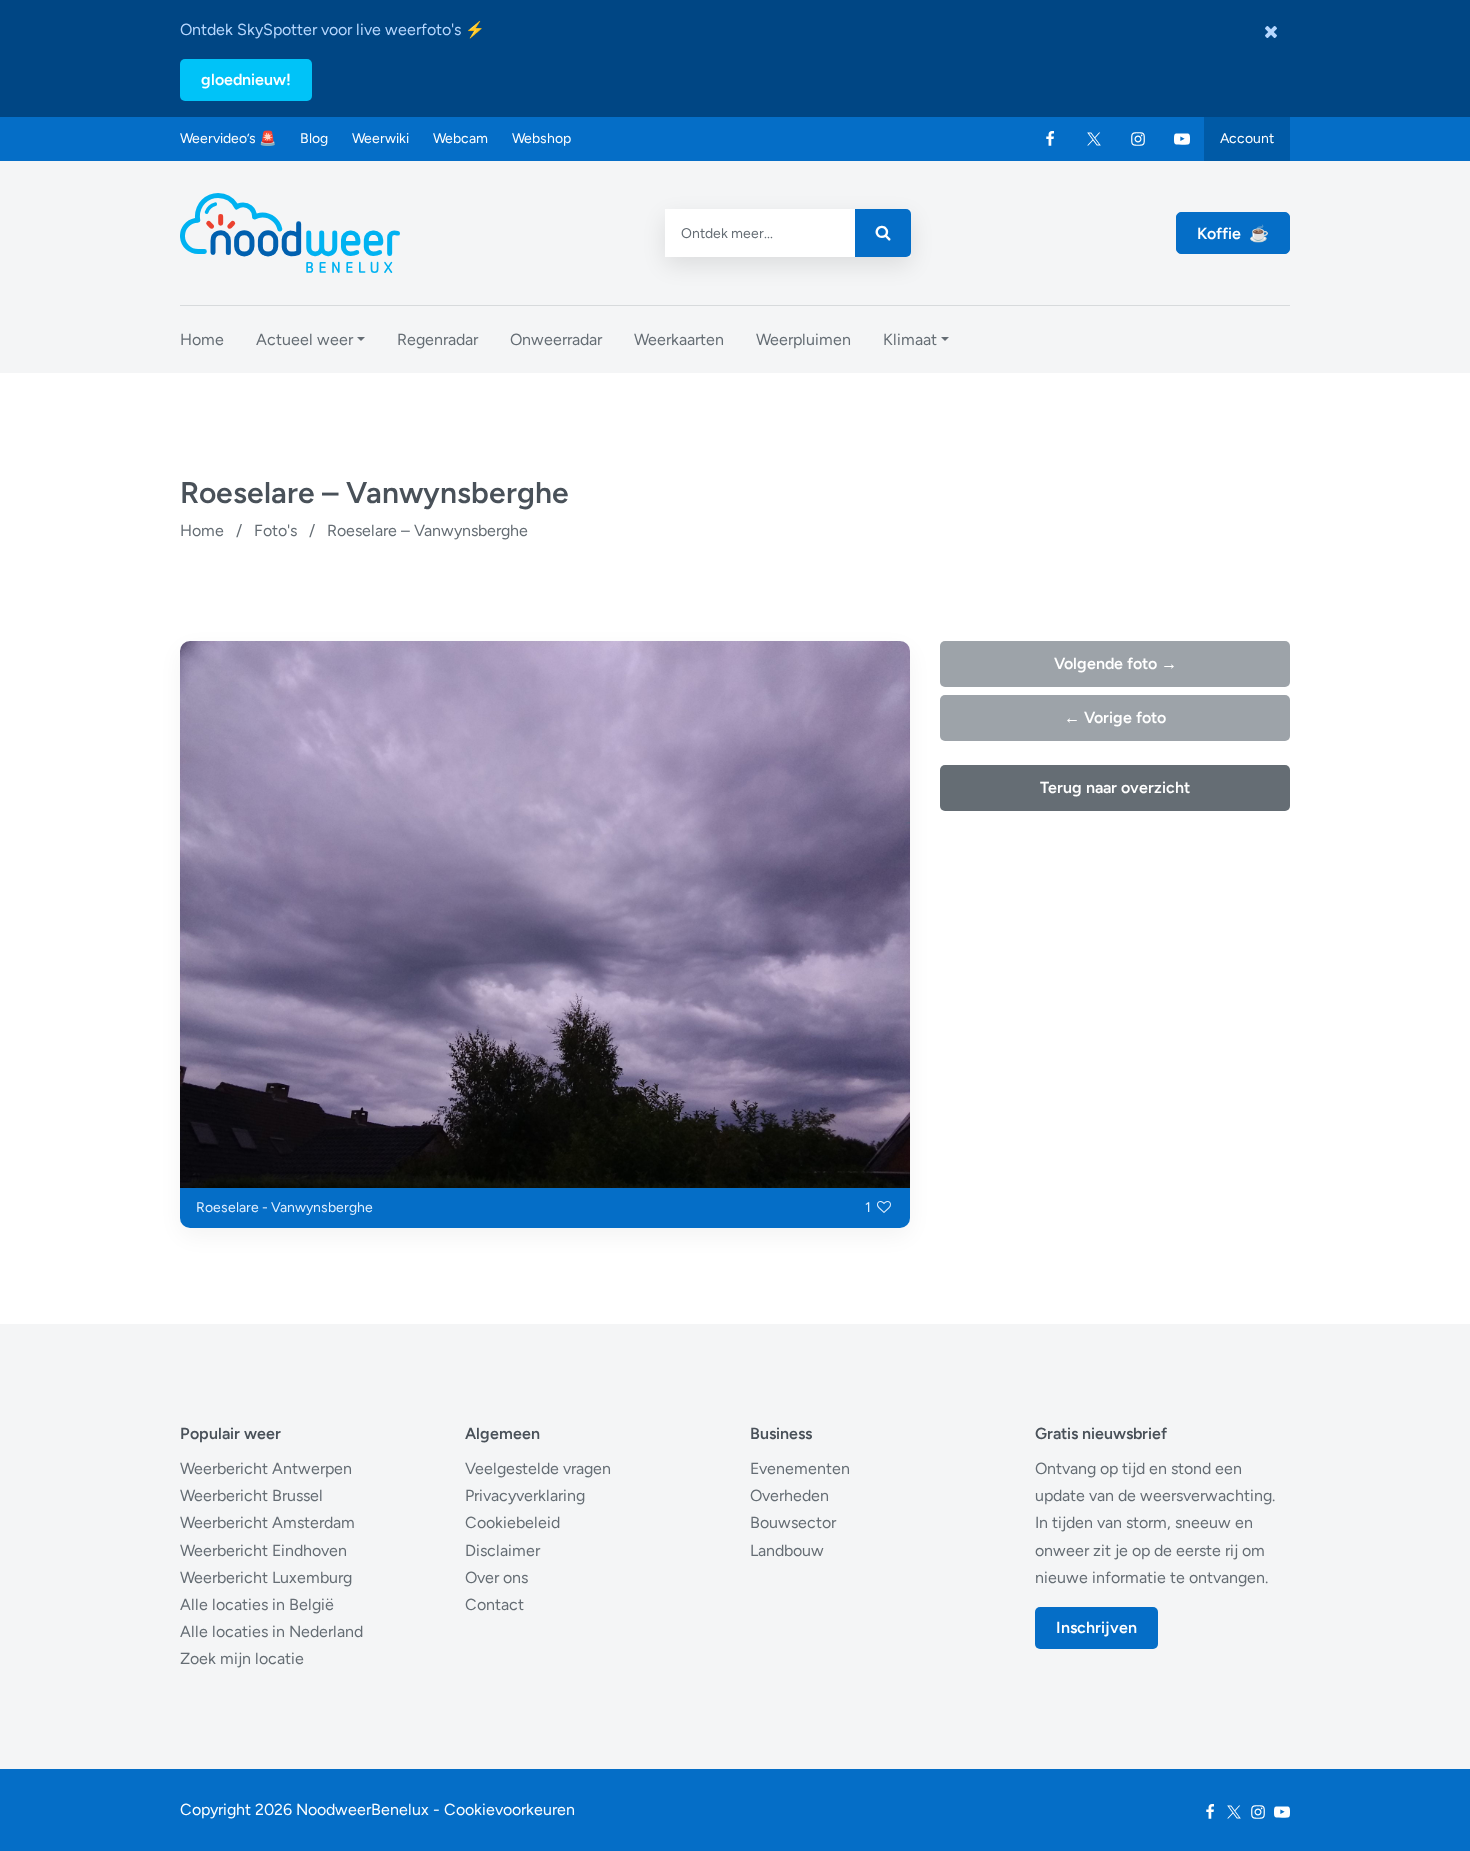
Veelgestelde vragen (538, 1468)
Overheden (789, 1495)
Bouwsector (793, 1522)
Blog (314, 138)
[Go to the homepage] (290, 233)
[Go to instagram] (1138, 139)
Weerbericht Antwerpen (266, 1468)
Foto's (275, 530)
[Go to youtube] (1182, 139)
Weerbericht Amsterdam (267, 1522)
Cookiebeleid (512, 1522)
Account (1247, 138)
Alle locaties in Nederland (271, 1631)
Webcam (460, 138)
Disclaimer (502, 1550)
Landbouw (787, 1550)
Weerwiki (380, 138)
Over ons (496, 1577)
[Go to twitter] (1094, 139)
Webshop (541, 138)
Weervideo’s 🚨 (228, 138)
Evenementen (800, 1468)
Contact (494, 1604)
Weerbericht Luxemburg (266, 1577)
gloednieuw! (246, 79)
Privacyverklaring (525, 1495)
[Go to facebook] (1050, 139)
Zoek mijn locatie (242, 1658)
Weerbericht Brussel (251, 1495)
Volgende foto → (1115, 663)
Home (202, 530)
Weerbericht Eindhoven (263, 1550)
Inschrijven (1096, 1627)
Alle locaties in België (257, 1604)
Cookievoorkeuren (509, 1809)
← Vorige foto (1115, 717)
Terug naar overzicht (1115, 787)
